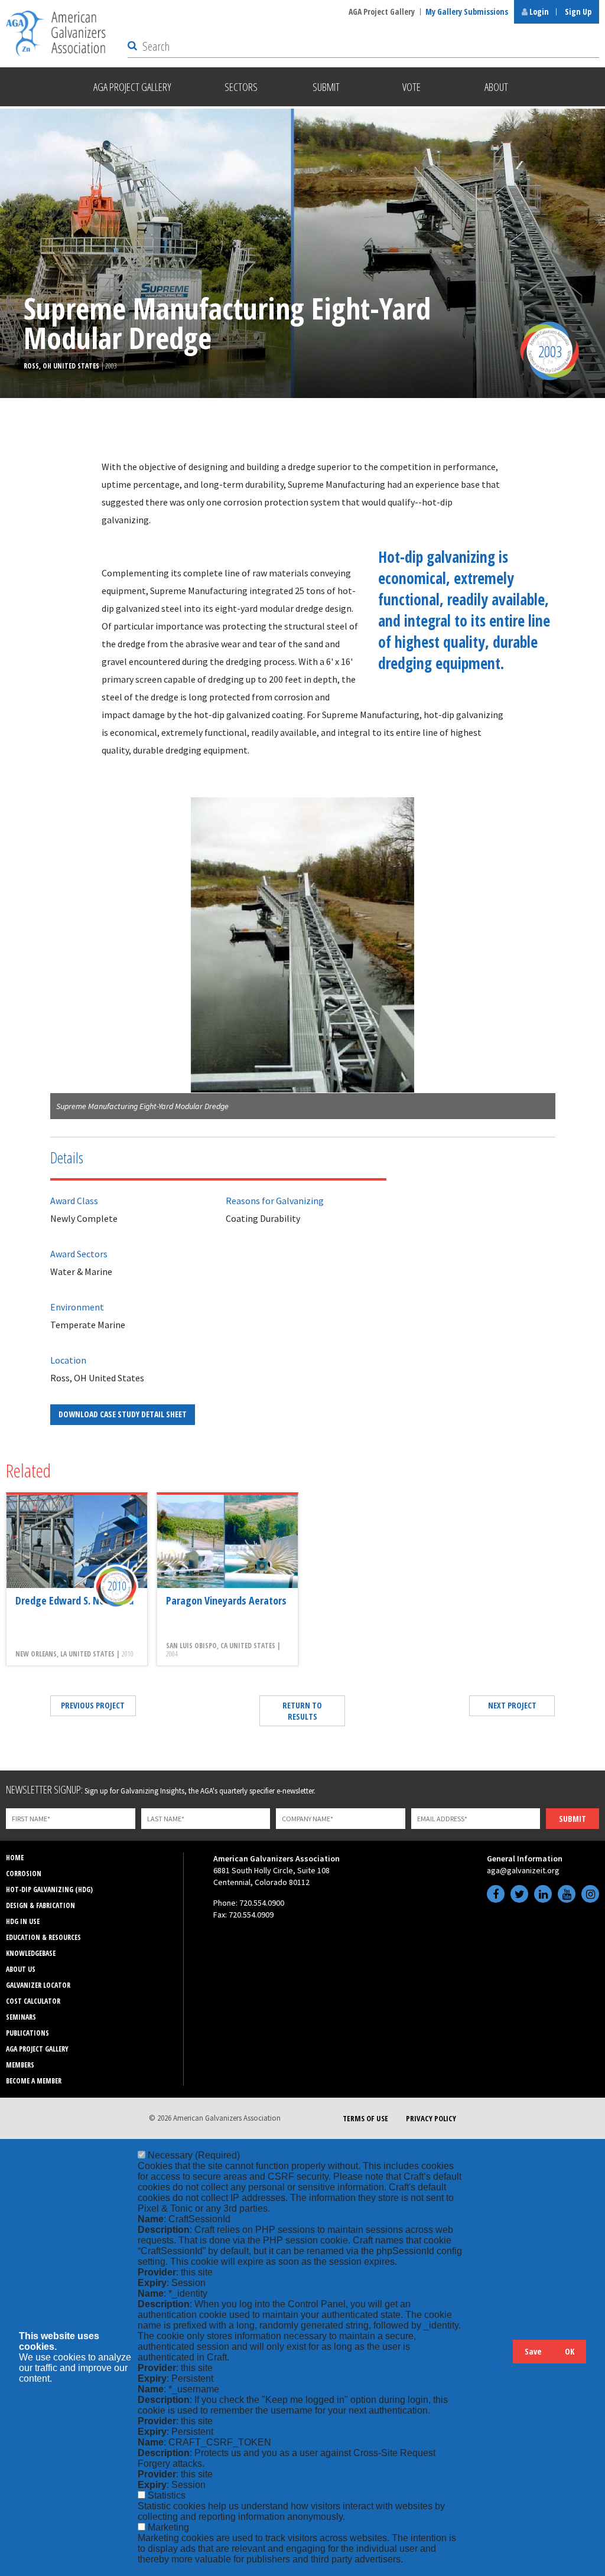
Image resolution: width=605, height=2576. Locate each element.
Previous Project (93, 1705)
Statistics (167, 2495)
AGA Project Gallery (382, 12)
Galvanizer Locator (38, 1985)
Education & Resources (43, 1937)
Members (20, 2065)
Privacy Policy (431, 2118)
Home (15, 1858)
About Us (21, 1969)
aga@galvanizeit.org (523, 1870)
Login (538, 12)
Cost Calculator (33, 2001)
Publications (27, 2033)
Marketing (168, 2527)
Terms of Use (365, 2118)
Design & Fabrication (40, 1905)
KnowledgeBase (31, 1953)
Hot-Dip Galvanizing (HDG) (49, 1889)
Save (533, 2351)
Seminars (21, 2017)
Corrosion (24, 1874)
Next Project (512, 1705)
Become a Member (34, 2081)
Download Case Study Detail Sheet (123, 1414)
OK (570, 2351)
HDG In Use (23, 1921)
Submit (573, 1819)
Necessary (194, 2155)
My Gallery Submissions (467, 12)
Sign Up (578, 12)
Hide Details (498, 2357)
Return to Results (302, 1711)
